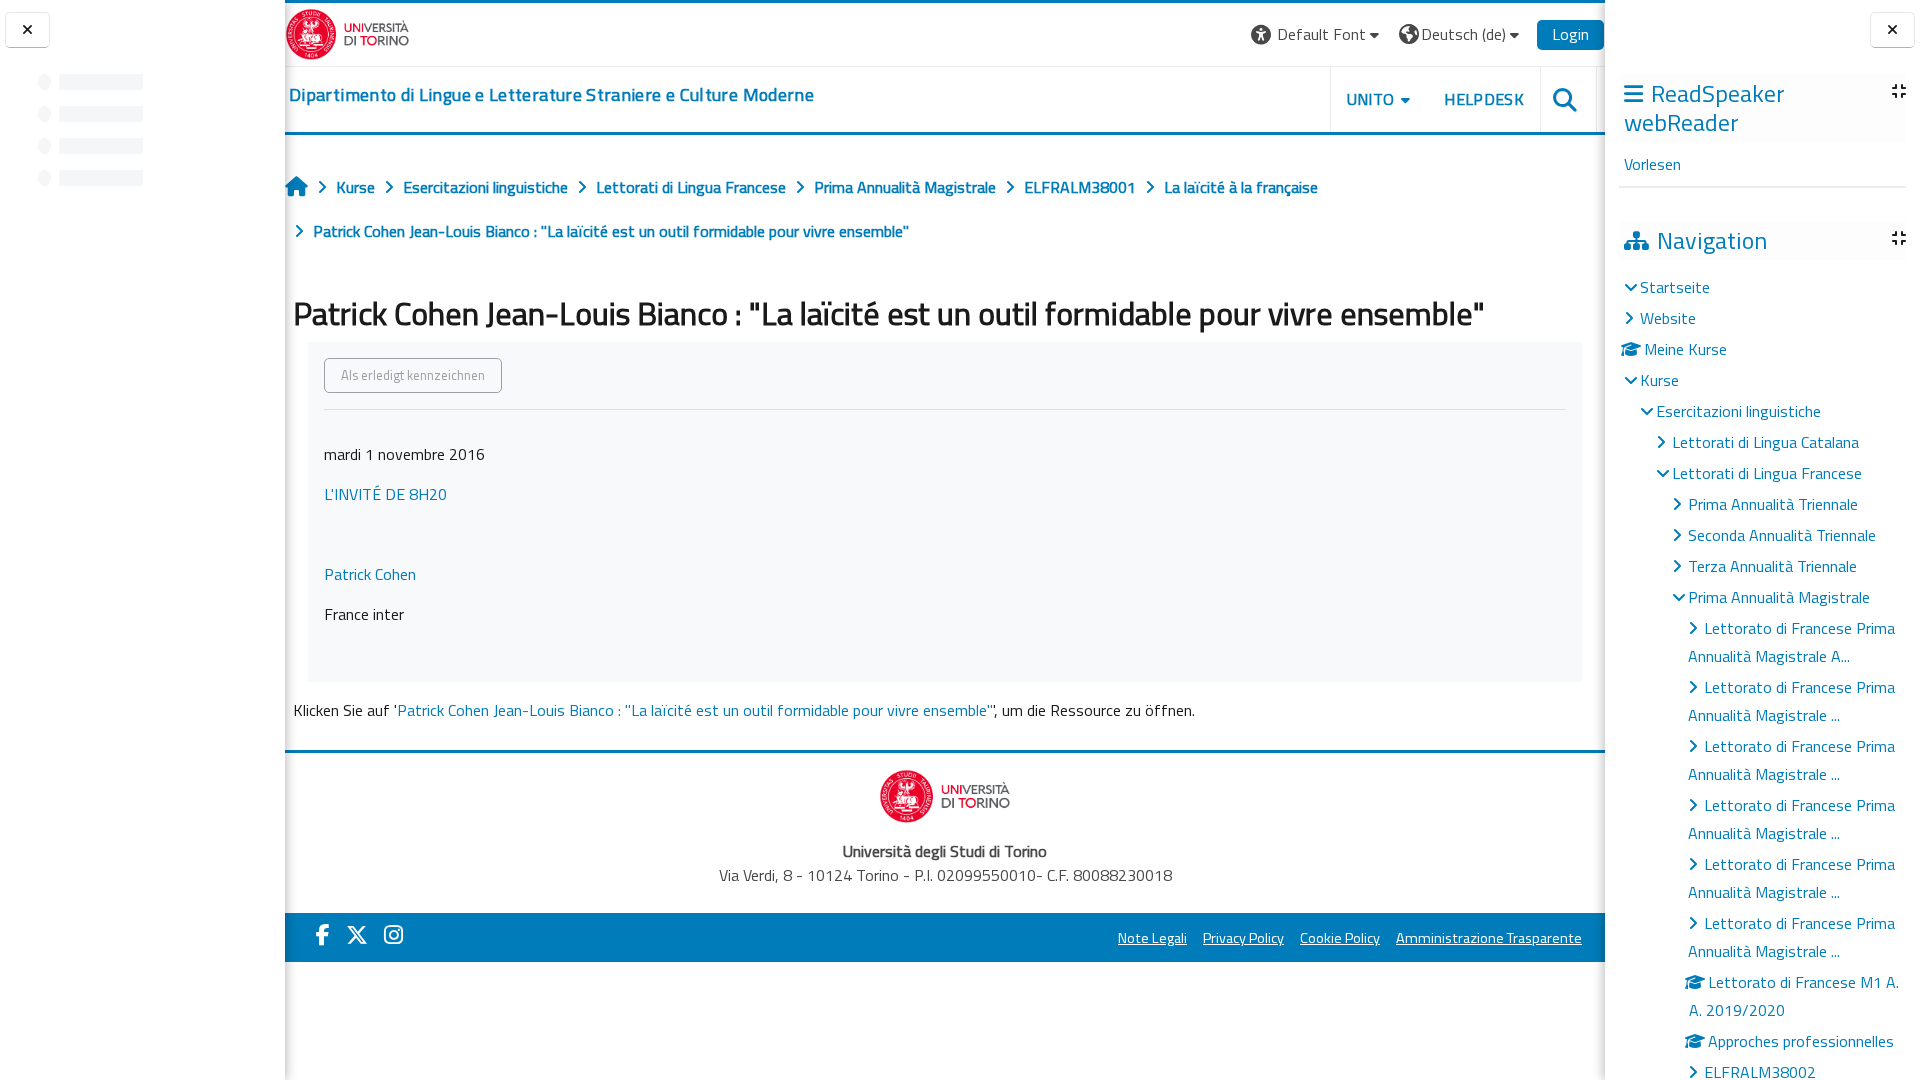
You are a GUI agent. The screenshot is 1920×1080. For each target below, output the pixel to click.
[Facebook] (323, 935)
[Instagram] (393, 935)
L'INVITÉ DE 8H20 (385, 494)
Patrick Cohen (370, 574)
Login (1570, 34)
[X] (357, 935)
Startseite (1675, 287)
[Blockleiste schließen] (1892, 30)
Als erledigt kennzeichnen (413, 375)
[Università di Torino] (347, 32)
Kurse (1659, 380)
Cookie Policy (1340, 938)
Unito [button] (1371, 99)
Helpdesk (1484, 99)
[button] (1317, 34)
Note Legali (1152, 938)
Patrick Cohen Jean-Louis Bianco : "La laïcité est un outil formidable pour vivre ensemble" (695, 710)
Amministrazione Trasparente (1489, 938)
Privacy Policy (1243, 938)
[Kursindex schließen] (27, 30)
